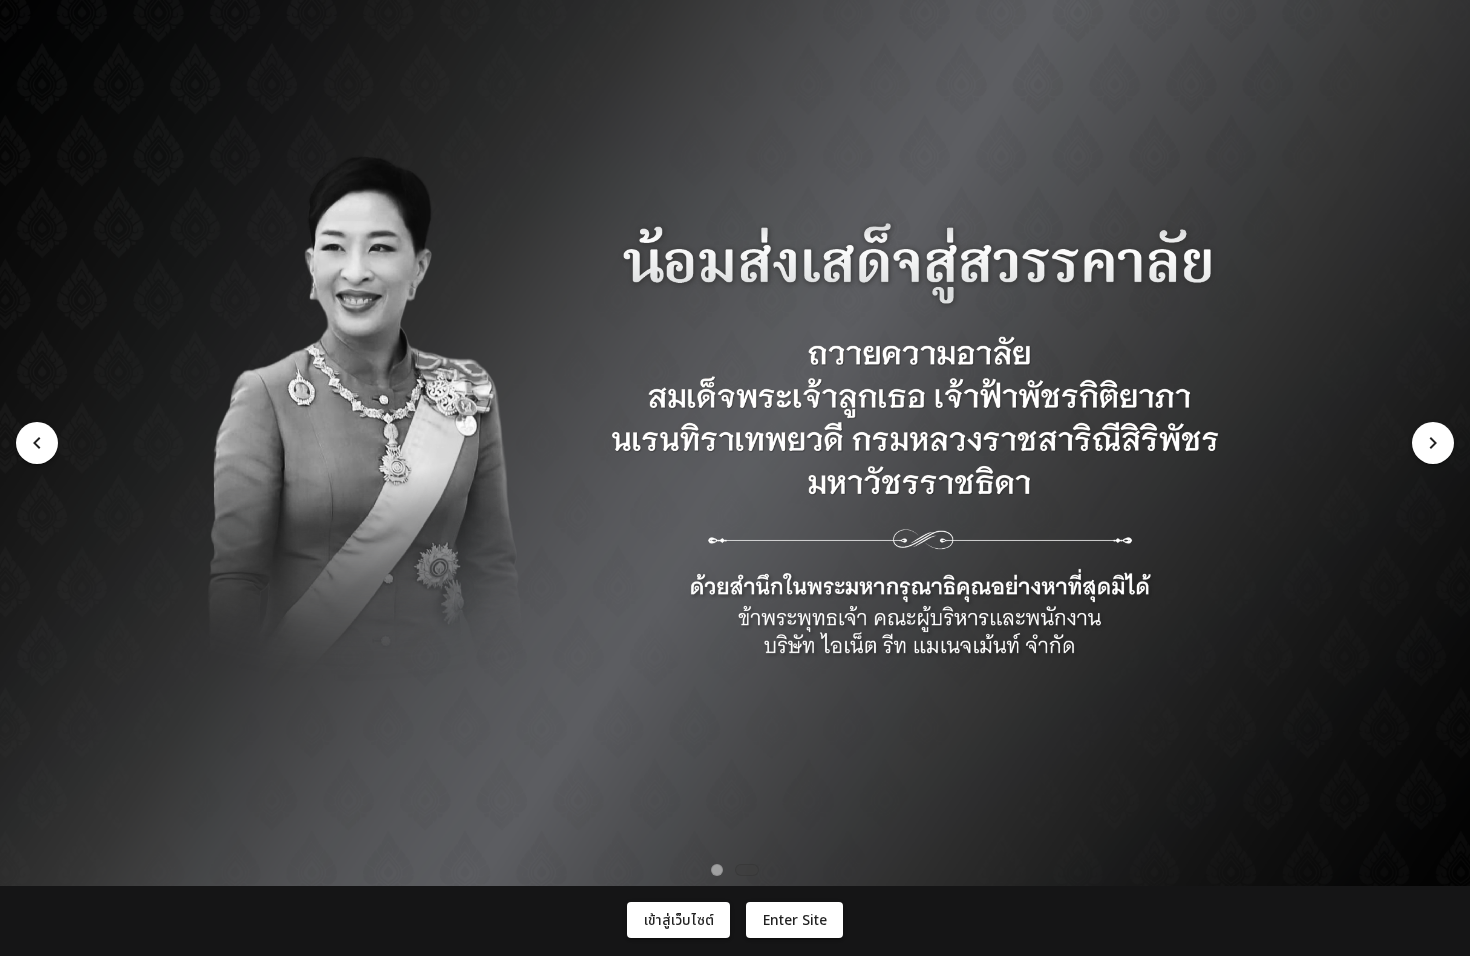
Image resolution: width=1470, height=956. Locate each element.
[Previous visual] (37, 443)
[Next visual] (1433, 443)
